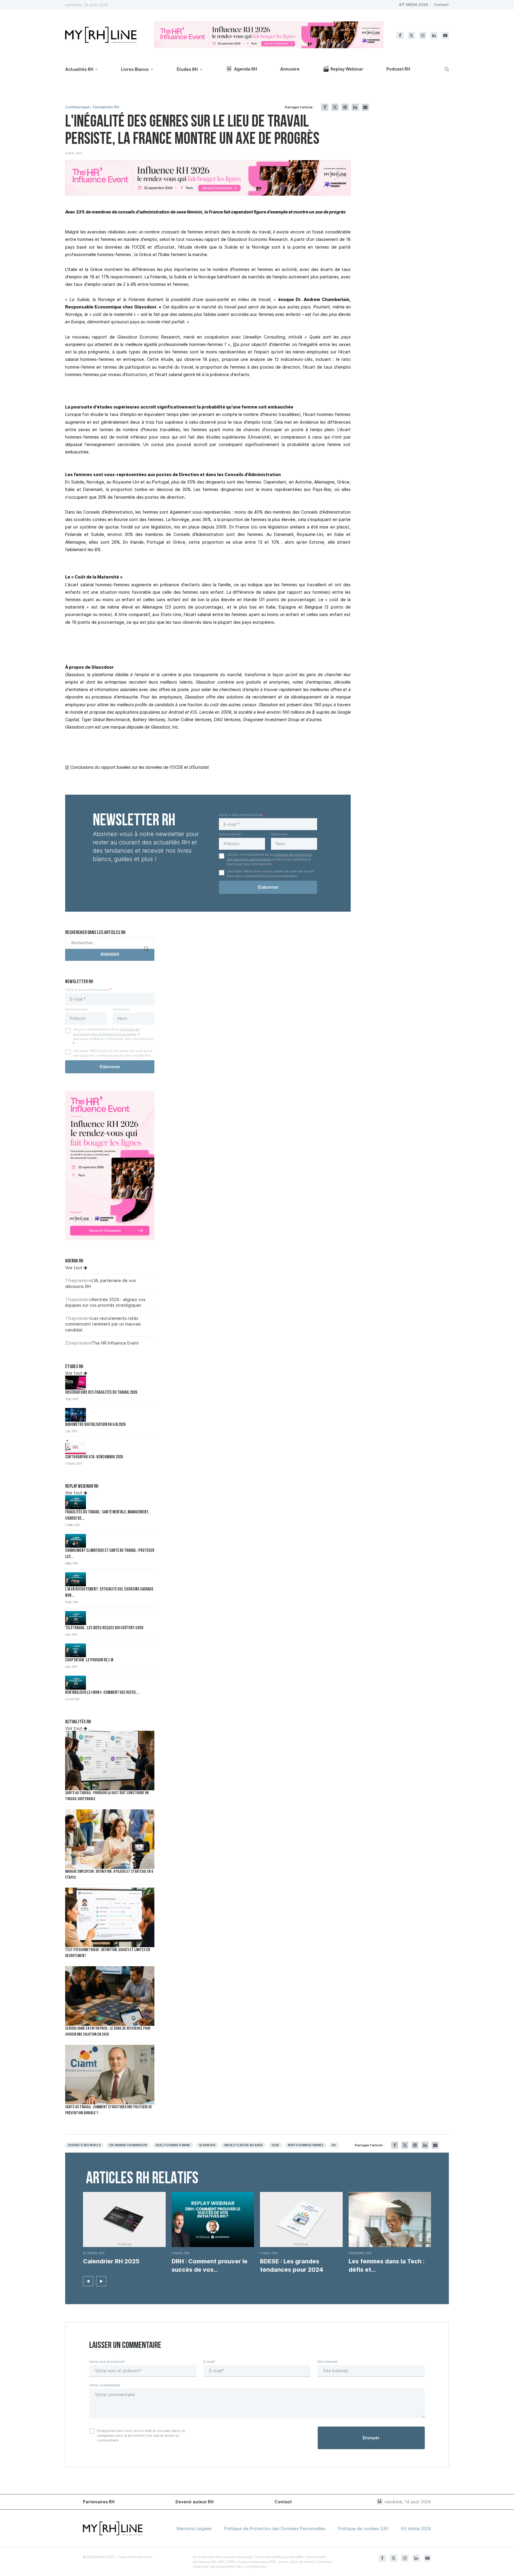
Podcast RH (398, 69)
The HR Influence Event (115, 1343)
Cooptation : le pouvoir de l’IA (89, 1660)
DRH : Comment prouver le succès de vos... (210, 2265)
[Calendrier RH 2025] (124, 2219)
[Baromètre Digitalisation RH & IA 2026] (76, 1415)
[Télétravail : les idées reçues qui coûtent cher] (76, 1618)
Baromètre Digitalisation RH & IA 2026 (95, 1425)
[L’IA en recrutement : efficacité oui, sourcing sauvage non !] (76, 1579)
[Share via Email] (365, 107)
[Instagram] (423, 35)
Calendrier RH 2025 (111, 2261)
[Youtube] (445, 35)
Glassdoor (207, 2145)
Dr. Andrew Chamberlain (128, 2145)
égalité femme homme (173, 2145)
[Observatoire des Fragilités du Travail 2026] (76, 1383)
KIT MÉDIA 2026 (414, 5)
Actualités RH (79, 69)
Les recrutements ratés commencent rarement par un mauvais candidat (103, 1324)
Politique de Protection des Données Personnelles (275, 2529)
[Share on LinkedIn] (355, 107)
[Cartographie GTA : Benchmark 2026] (76, 1447)
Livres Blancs (135, 69)
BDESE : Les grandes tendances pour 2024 (292, 2265)
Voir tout (74, 1268)
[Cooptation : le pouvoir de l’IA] (76, 1650)
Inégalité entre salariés (243, 2145)
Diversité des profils (84, 2145)
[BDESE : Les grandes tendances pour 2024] (301, 2219)
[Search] (446, 69)
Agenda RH (246, 69)
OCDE (275, 2145)
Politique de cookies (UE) (363, 2529)
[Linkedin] (434, 35)
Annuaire (290, 69)
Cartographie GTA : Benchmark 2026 (94, 1457)
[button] (88, 2281)
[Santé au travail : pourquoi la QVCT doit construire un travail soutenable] (110, 1761)
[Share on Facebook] (325, 107)
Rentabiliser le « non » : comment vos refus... (102, 1693)
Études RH (187, 69)
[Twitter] (411, 35)
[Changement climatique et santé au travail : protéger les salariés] (76, 1541)
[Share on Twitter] (335, 107)
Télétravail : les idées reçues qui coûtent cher (104, 1628)
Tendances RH (106, 107)
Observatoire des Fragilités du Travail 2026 (101, 1393)
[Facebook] (400, 35)
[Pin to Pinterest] (345, 107)
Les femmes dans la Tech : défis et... (387, 2265)
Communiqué (77, 107)
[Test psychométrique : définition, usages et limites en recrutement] (110, 1917)
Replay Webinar (347, 69)
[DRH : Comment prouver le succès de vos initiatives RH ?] (213, 2219)
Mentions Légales (194, 2529)
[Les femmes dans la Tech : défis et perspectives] (390, 2219)
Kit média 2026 (416, 2529)
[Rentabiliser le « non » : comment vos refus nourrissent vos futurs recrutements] (76, 1683)
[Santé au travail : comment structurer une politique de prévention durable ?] (110, 2075)
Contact (441, 5)
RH (334, 2145)
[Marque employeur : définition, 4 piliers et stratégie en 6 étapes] (110, 1839)
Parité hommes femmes (306, 2145)
